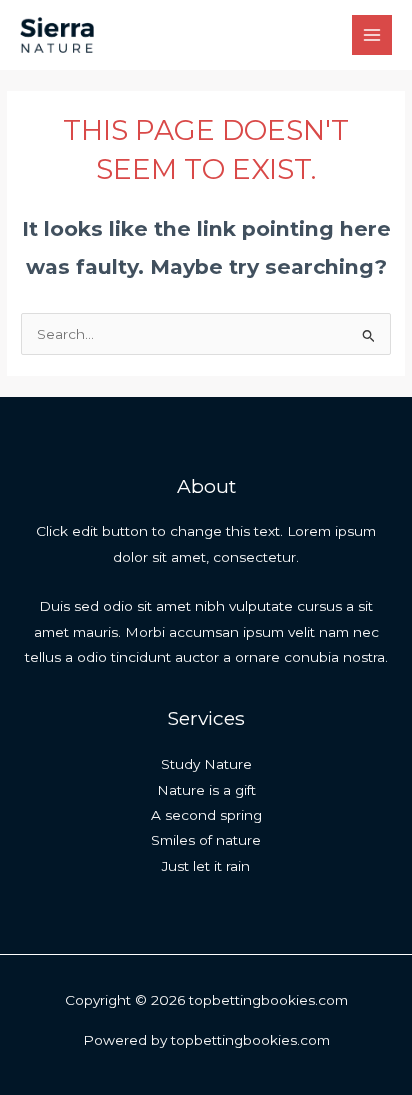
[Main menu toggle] (372, 35)
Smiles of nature (206, 840)
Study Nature (206, 764)
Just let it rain (206, 866)
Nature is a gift (206, 790)
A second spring (206, 815)
